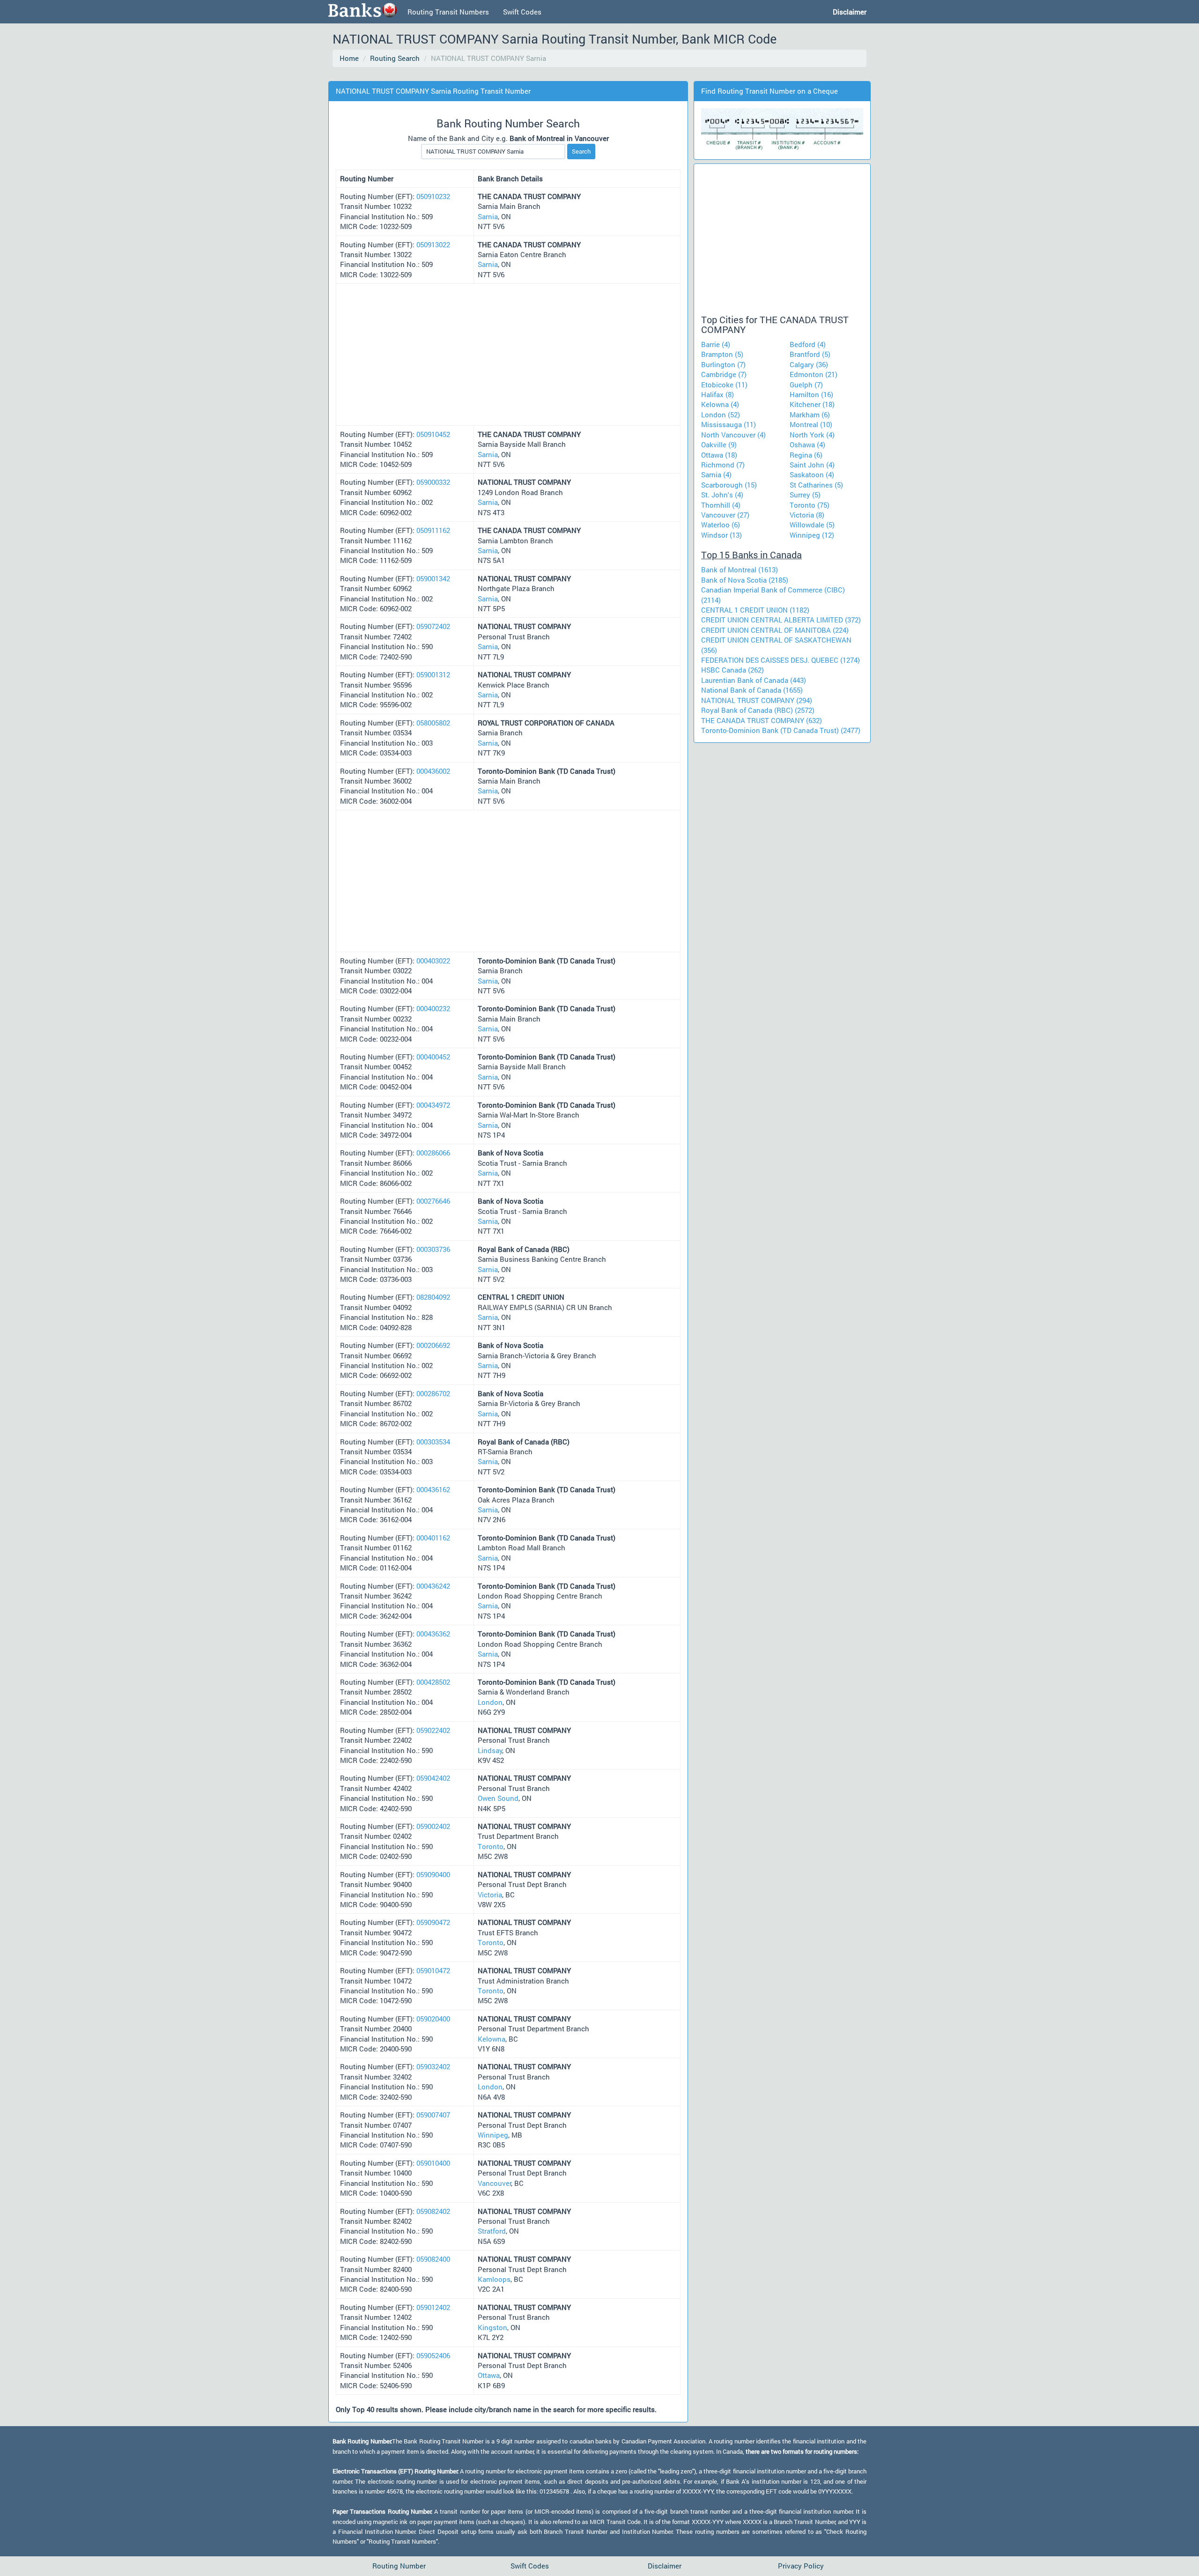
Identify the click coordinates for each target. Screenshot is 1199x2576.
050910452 (433, 434)
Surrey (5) (805, 495)
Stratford (492, 2231)
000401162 (433, 1538)
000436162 (433, 1489)
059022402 (433, 1730)
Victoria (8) (807, 515)
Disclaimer (665, 2566)
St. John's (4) (722, 495)
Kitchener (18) (812, 404)
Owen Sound (498, 1798)
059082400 (433, 2259)
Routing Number (399, 2566)
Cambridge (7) (724, 374)
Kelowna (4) (720, 404)
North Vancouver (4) (733, 435)
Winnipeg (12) (812, 535)
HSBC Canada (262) (733, 670)
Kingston (492, 2327)
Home (349, 58)
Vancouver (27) (725, 515)
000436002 (433, 771)
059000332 (433, 482)
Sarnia (488, 216)
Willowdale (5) (812, 525)
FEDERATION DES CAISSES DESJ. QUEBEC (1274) (781, 660)
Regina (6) (806, 455)
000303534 (433, 1442)
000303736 (433, 1249)
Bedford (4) (808, 344)
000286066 (433, 1153)
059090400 (433, 1874)
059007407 (433, 2115)
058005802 (433, 723)
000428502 (433, 1682)
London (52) (721, 415)
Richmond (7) (723, 465)
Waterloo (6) (721, 525)
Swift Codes (522, 12)
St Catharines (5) (816, 485)
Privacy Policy (801, 2566)
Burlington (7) (723, 364)
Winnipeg (493, 2135)
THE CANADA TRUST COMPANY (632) (762, 720)
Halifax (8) (718, 394)
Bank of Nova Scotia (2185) (745, 580)
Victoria (490, 1895)
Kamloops (494, 2279)
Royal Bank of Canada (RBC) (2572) (758, 710)
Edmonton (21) (814, 374)
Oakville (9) (719, 444)
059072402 (433, 626)
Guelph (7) (806, 385)
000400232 (433, 1008)
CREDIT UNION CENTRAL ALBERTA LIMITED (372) (781, 620)
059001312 (433, 674)
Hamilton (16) (811, 394)
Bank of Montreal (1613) (740, 570)
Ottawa (489, 2375)
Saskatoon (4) (812, 474)
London (490, 1702)
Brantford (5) (810, 354)
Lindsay (490, 1750)
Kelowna (492, 2039)
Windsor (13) (722, 535)
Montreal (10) (811, 424)
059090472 (433, 1922)
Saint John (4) (812, 465)
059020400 (433, 2019)
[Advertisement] (503, 75)
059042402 (433, 1778)
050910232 (433, 196)
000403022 (433, 961)
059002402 (433, 1826)
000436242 (433, 1586)
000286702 (433, 1393)
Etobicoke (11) (724, 385)
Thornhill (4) (721, 505)
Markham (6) (810, 415)
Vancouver (495, 2183)
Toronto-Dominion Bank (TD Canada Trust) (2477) (781, 730)
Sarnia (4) (716, 474)
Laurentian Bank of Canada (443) (754, 680)
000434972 (433, 1105)
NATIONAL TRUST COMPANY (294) (757, 700)
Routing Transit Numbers (448, 12)
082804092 (433, 1297)
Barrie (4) (716, 344)
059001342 (433, 578)
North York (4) (812, 435)
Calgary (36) (809, 364)
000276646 (433, 1201)
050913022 (433, 244)
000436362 (433, 1634)
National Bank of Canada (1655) (752, 690)
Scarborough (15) (729, 485)
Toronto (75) (810, 505)
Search (581, 151)
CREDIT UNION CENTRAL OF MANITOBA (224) (775, 630)
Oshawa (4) (807, 444)
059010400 (433, 2163)
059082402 (433, 2211)
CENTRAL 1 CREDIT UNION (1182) (755, 610)
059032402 (433, 2066)
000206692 (433, 1345)
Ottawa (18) (719, 455)
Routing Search (395, 58)
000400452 (433, 1057)
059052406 (433, 2355)
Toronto (491, 1846)
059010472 (433, 1970)
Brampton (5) (722, 354)
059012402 (433, 2307)
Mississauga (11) (729, 424)
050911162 (433, 530)
